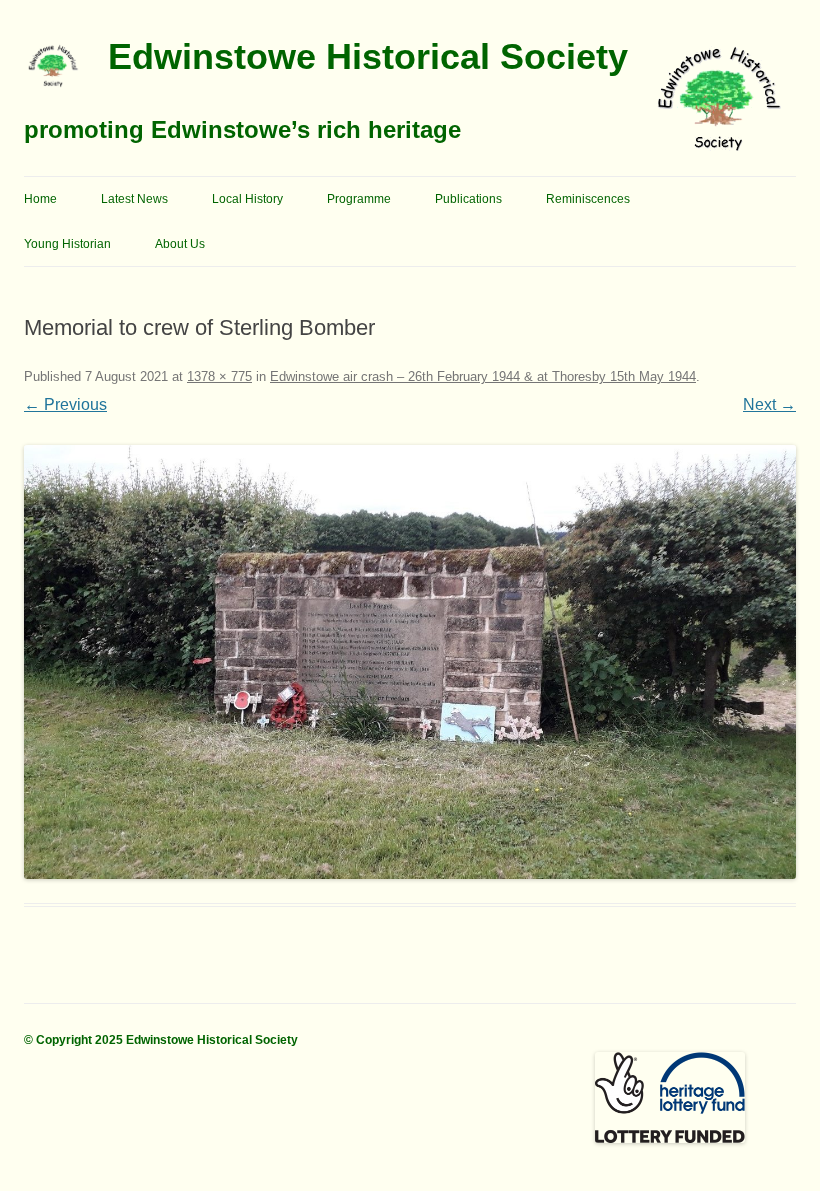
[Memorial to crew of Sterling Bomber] (410, 662)
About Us (180, 244)
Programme (359, 199)
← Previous (65, 404)
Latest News (134, 199)
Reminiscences (588, 199)
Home (40, 199)
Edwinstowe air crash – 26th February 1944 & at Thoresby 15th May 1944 (483, 376)
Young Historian (67, 244)
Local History (247, 199)
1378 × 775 (219, 376)
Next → (769, 404)
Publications (468, 199)
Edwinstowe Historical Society (368, 56)
